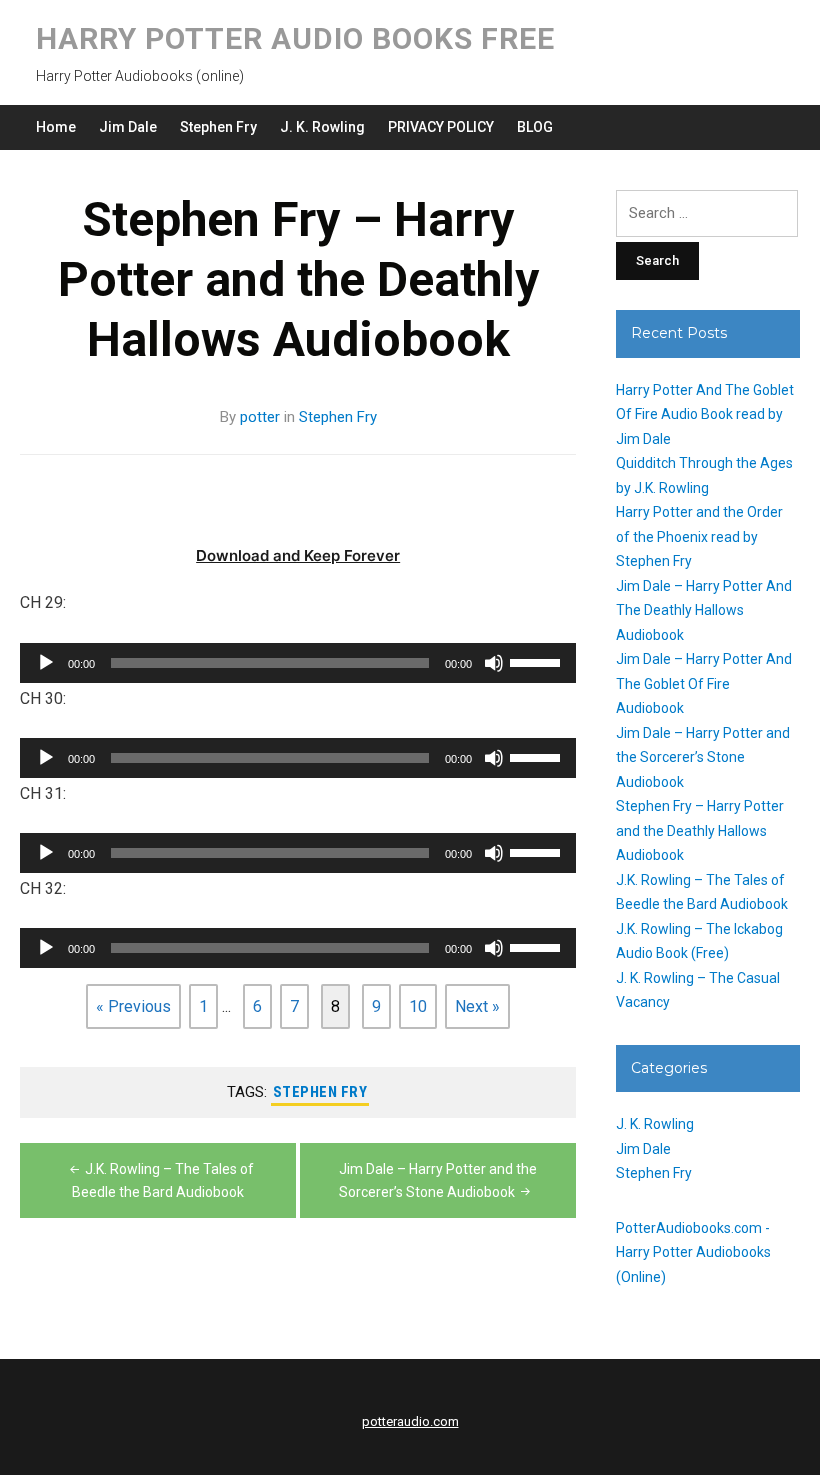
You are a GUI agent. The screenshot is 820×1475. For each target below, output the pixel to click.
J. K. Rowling (322, 127)
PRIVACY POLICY (441, 127)
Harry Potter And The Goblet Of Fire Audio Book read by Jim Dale (705, 414)
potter (260, 417)
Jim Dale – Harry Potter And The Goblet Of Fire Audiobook (704, 683)
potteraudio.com (410, 1421)
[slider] (538, 661)
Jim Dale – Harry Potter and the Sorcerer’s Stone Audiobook (703, 757)
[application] (298, 663)
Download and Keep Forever (298, 555)
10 (418, 1006)
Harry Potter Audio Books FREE (295, 38)
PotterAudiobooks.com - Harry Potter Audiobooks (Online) (693, 1252)
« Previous (133, 1006)
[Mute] (494, 663)
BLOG (535, 127)
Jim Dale (128, 127)
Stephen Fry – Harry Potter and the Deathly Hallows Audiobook (700, 830)
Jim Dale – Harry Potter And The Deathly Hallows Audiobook (704, 610)
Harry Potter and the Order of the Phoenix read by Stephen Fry (699, 536)
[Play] (46, 663)
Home (56, 127)
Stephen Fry (218, 127)
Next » (477, 1006)
